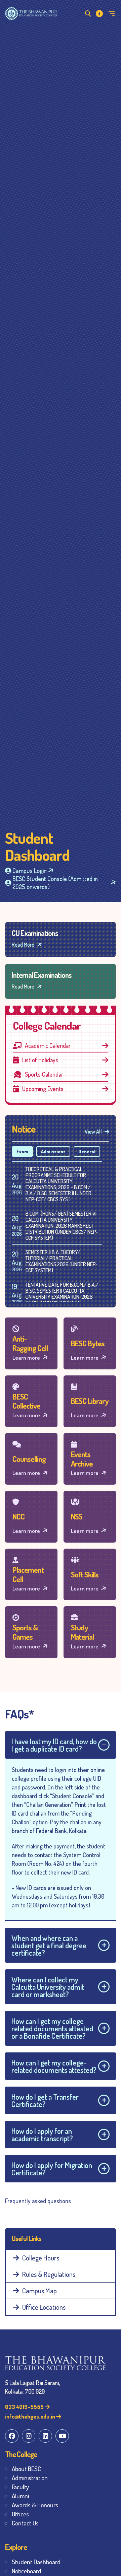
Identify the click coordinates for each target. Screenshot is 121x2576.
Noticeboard (27, 2571)
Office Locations (44, 2307)
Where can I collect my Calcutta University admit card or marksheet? (48, 1987)
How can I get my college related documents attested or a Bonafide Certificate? (52, 2028)
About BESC (26, 2469)
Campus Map (39, 2290)
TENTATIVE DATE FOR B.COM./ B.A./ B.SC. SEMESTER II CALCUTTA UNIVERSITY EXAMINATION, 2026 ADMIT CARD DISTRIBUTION (62, 1294)
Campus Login (30, 870)
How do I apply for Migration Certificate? (52, 2169)
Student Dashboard (36, 2562)
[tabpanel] (61, 1255)
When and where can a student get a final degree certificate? (49, 1945)
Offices (20, 2514)
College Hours (41, 2258)
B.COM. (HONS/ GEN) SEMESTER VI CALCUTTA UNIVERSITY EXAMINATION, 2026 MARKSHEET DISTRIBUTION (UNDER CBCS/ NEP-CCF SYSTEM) (62, 1226)
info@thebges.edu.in (31, 2416)
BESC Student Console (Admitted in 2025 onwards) (55, 883)
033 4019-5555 (25, 2407)
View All (94, 1132)
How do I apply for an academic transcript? (42, 2134)
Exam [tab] (22, 1151)
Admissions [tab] (53, 1151)
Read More (24, 945)
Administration (30, 2478)
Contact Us (25, 2523)
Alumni (20, 2496)
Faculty (20, 2487)
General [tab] (87, 1151)
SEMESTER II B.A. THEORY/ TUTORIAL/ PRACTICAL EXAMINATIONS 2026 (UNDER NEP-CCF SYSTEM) (62, 1261)
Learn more (26, 1358)
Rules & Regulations (49, 2274)
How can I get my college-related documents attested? (54, 2066)
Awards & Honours (35, 2505)
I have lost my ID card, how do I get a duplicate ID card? (54, 1745)
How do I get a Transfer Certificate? (45, 2100)
